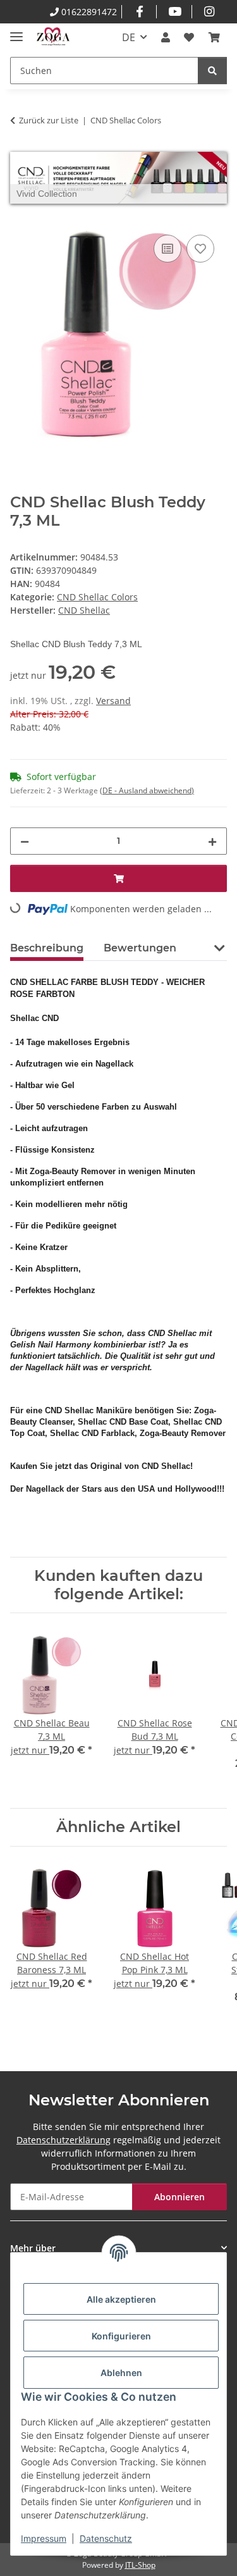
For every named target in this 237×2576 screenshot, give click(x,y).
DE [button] (129, 37)
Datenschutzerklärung (64, 2140)
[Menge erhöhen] (212, 841)
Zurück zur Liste (49, 120)
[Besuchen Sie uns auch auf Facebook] (139, 12)
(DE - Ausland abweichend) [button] (147, 790)
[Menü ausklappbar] (16, 31)
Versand (113, 701)
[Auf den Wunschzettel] (200, 249)
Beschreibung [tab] (47, 948)
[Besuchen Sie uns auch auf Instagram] (210, 12)
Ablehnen (121, 2373)
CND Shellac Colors (97, 597)
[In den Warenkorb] (20, 218)
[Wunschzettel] (189, 37)
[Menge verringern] (25, 841)
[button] (166, 37)
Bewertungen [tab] (140, 948)
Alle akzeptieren (121, 2299)
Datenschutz (106, 2538)
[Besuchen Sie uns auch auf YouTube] (174, 12)
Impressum (44, 2538)
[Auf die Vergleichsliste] (167, 249)
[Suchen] (212, 71)
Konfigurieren (121, 2336)
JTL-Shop (140, 2565)
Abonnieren (179, 2197)
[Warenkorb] (214, 37)
